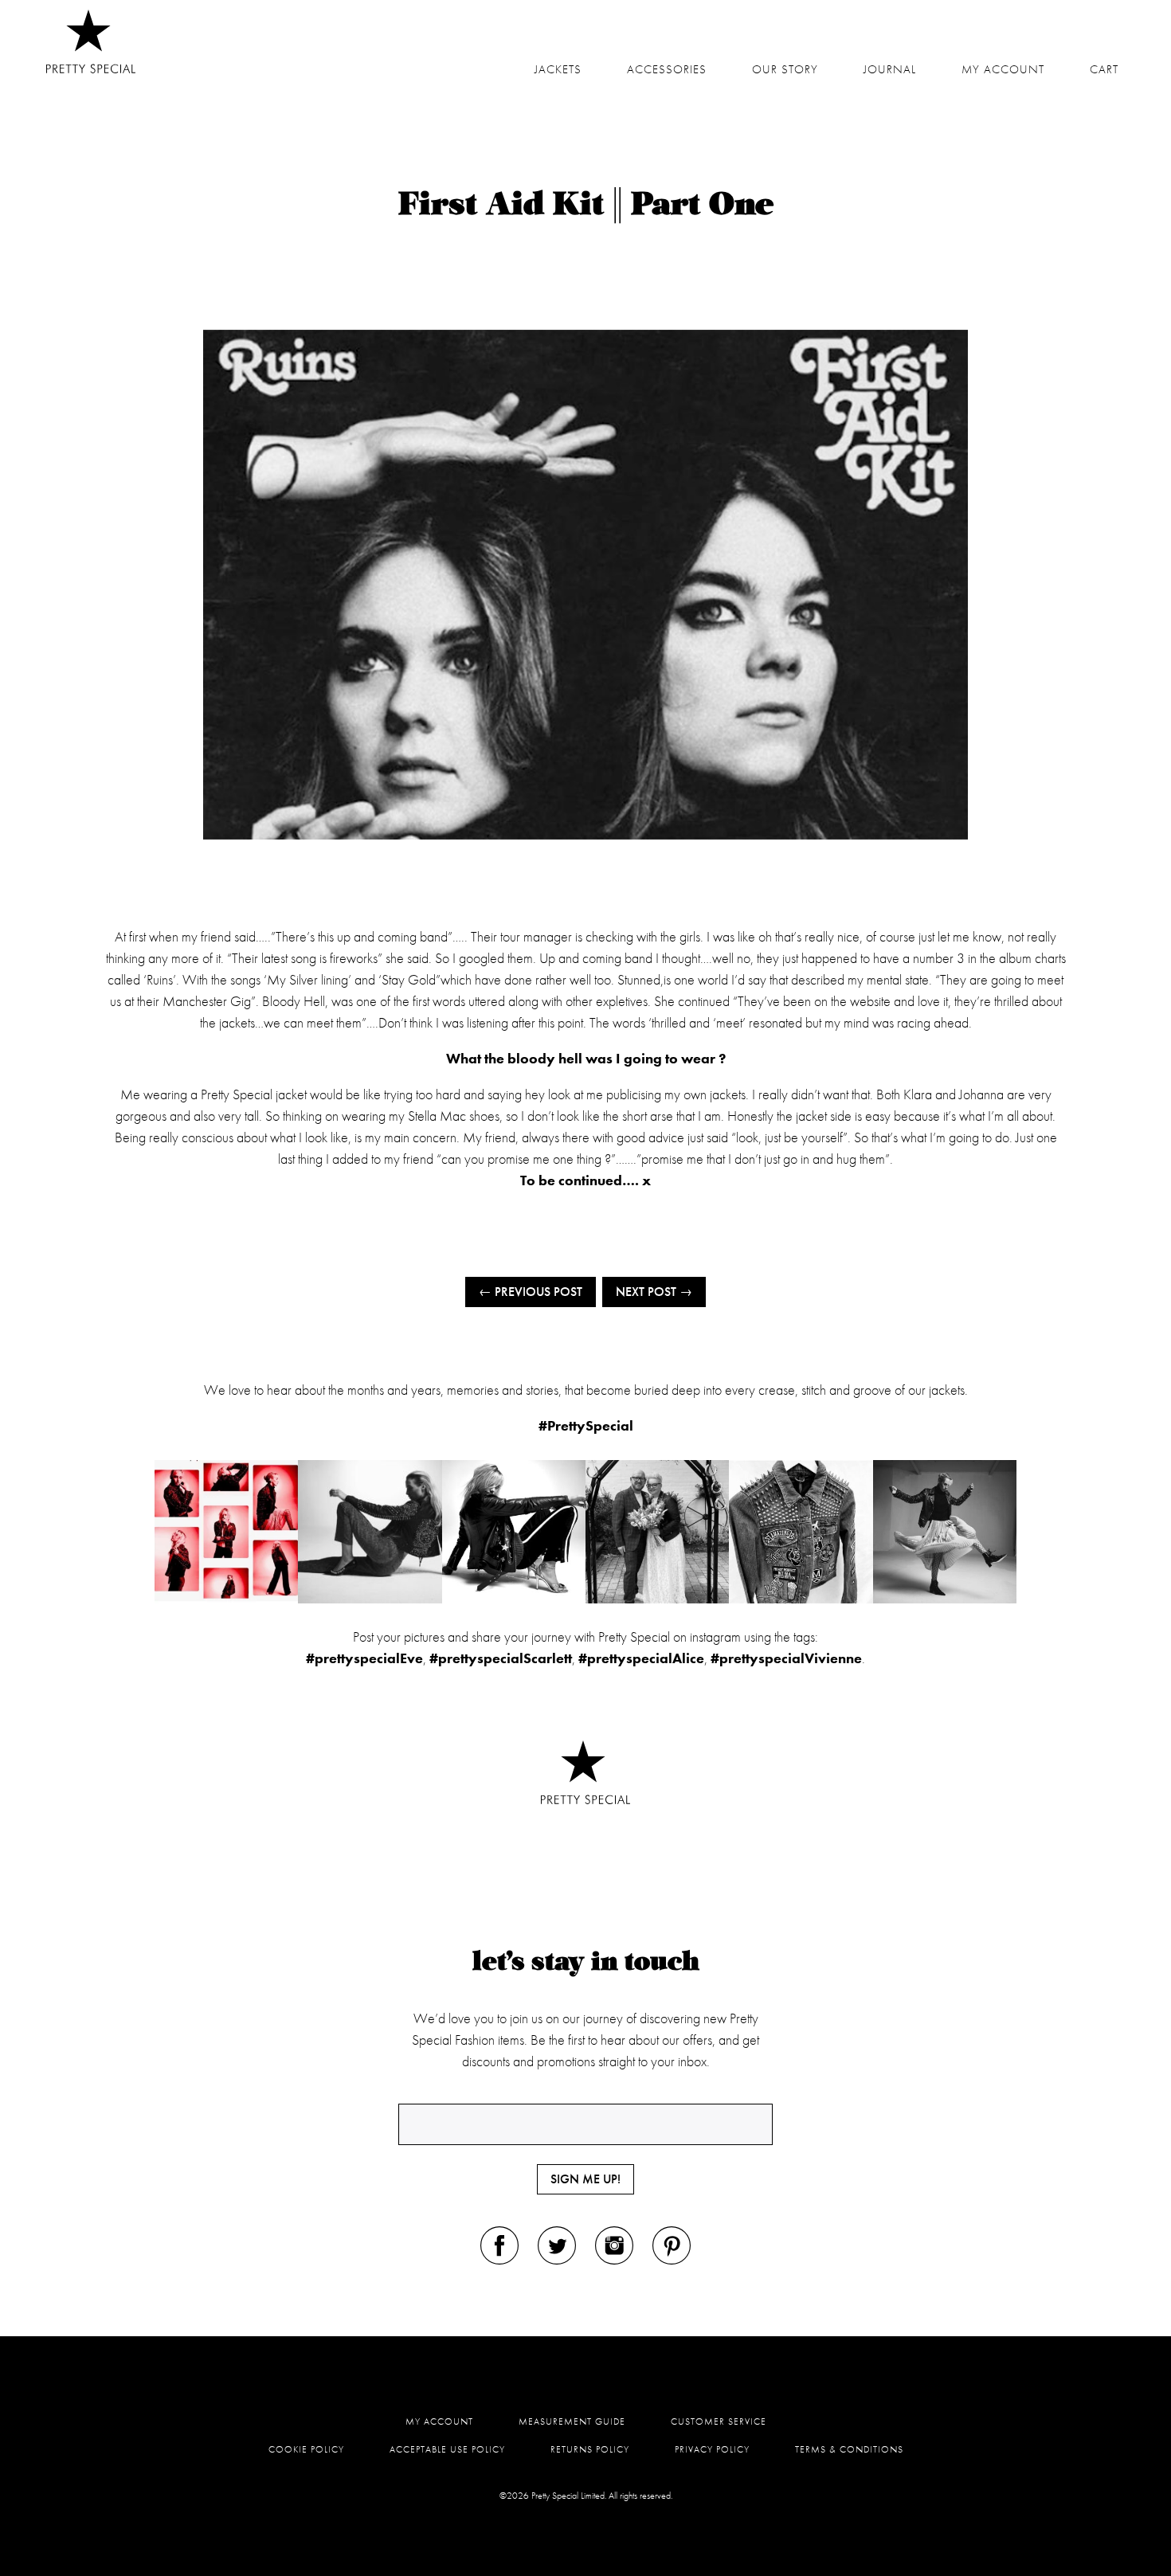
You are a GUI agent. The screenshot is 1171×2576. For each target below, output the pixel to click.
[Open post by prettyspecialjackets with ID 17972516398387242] (801, 1532)
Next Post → (654, 1292)
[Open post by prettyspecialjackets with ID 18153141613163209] (657, 1532)
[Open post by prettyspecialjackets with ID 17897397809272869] (514, 1532)
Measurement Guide (572, 2421)
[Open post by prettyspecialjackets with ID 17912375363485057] (370, 1532)
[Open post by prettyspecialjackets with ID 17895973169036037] (945, 1532)
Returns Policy (590, 2449)
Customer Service (719, 2421)
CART (1104, 69)
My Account (439, 2421)
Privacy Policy (712, 2449)
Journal (890, 69)
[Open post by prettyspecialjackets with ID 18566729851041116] (226, 1532)
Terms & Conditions (849, 2449)
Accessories (667, 69)
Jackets (558, 69)
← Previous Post (531, 1292)
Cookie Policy (306, 2449)
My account (1003, 69)
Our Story (785, 69)
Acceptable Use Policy (447, 2449)
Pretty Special (91, 41)
